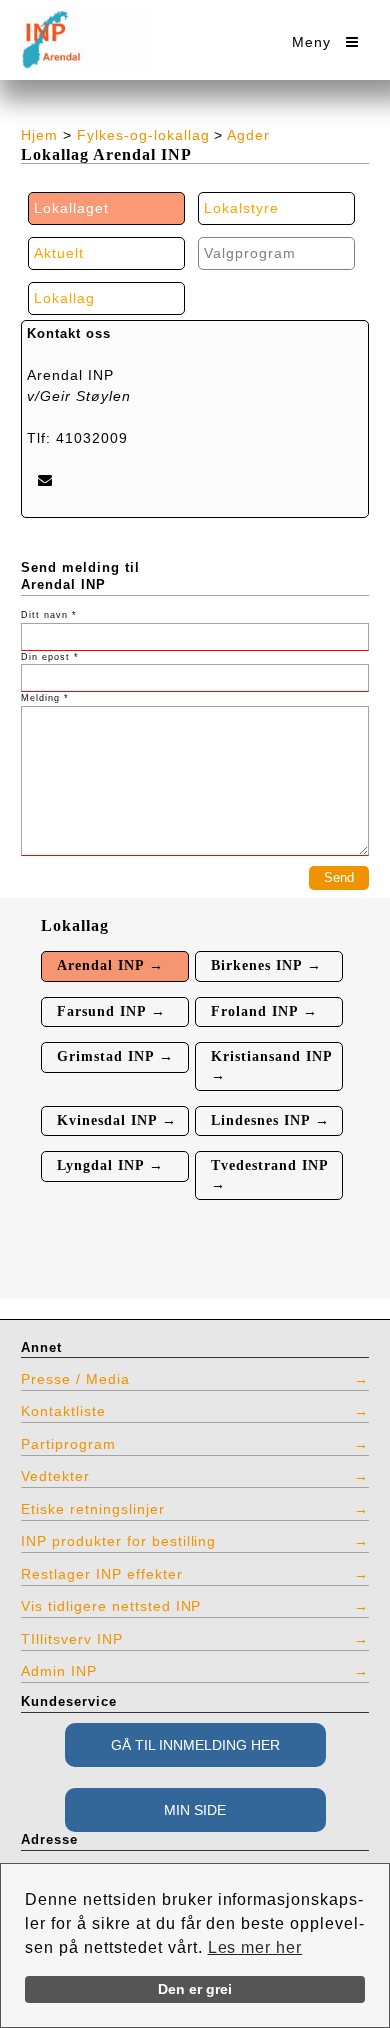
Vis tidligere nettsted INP (111, 1606)
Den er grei (195, 1989)
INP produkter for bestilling (118, 1541)
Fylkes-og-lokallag (143, 135)
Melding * (45, 698)
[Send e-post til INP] (45, 479)
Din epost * (50, 657)
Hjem (39, 135)
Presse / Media (75, 1379)
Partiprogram (68, 1444)
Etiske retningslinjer (93, 1509)
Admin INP (59, 1671)
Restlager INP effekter (102, 1574)
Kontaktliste (63, 1411)
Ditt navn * (49, 615)
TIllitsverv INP (72, 1639)
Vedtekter (55, 1476)
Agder (248, 135)
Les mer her (255, 1947)
